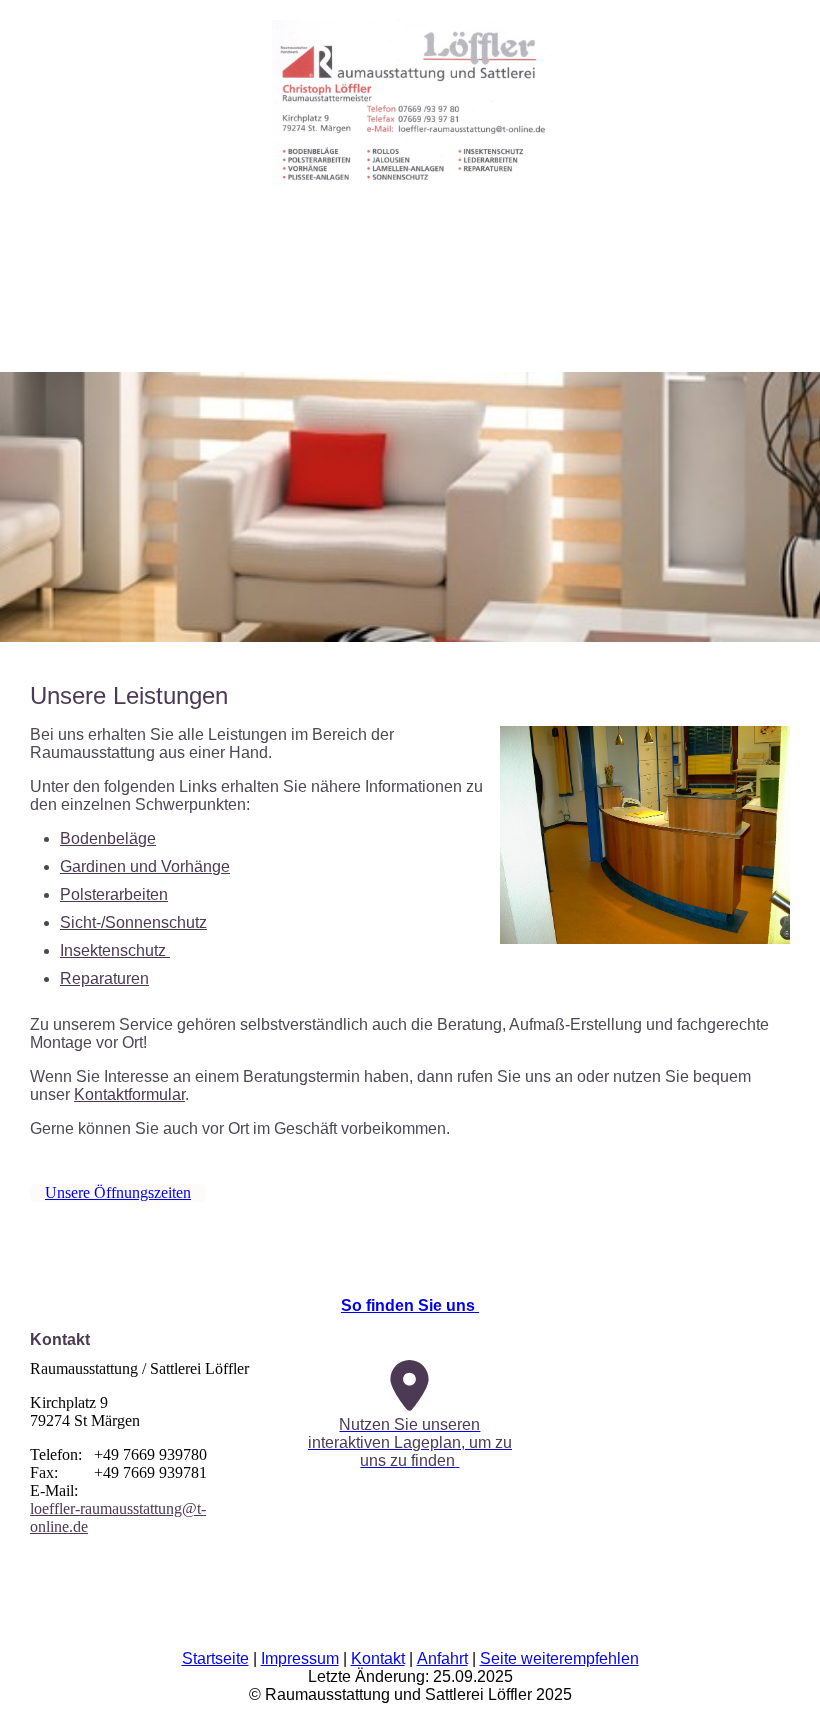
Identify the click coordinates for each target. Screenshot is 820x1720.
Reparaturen (104, 978)
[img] (410, 95)
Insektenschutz (115, 950)
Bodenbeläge (108, 838)
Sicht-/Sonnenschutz (133, 922)
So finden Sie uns (408, 1305)
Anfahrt (442, 1658)
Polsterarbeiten (114, 894)
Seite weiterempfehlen (559, 1658)
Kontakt (378, 1658)
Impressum (300, 1658)
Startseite (215, 1658)
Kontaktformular (129, 1094)
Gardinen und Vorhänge (145, 866)
